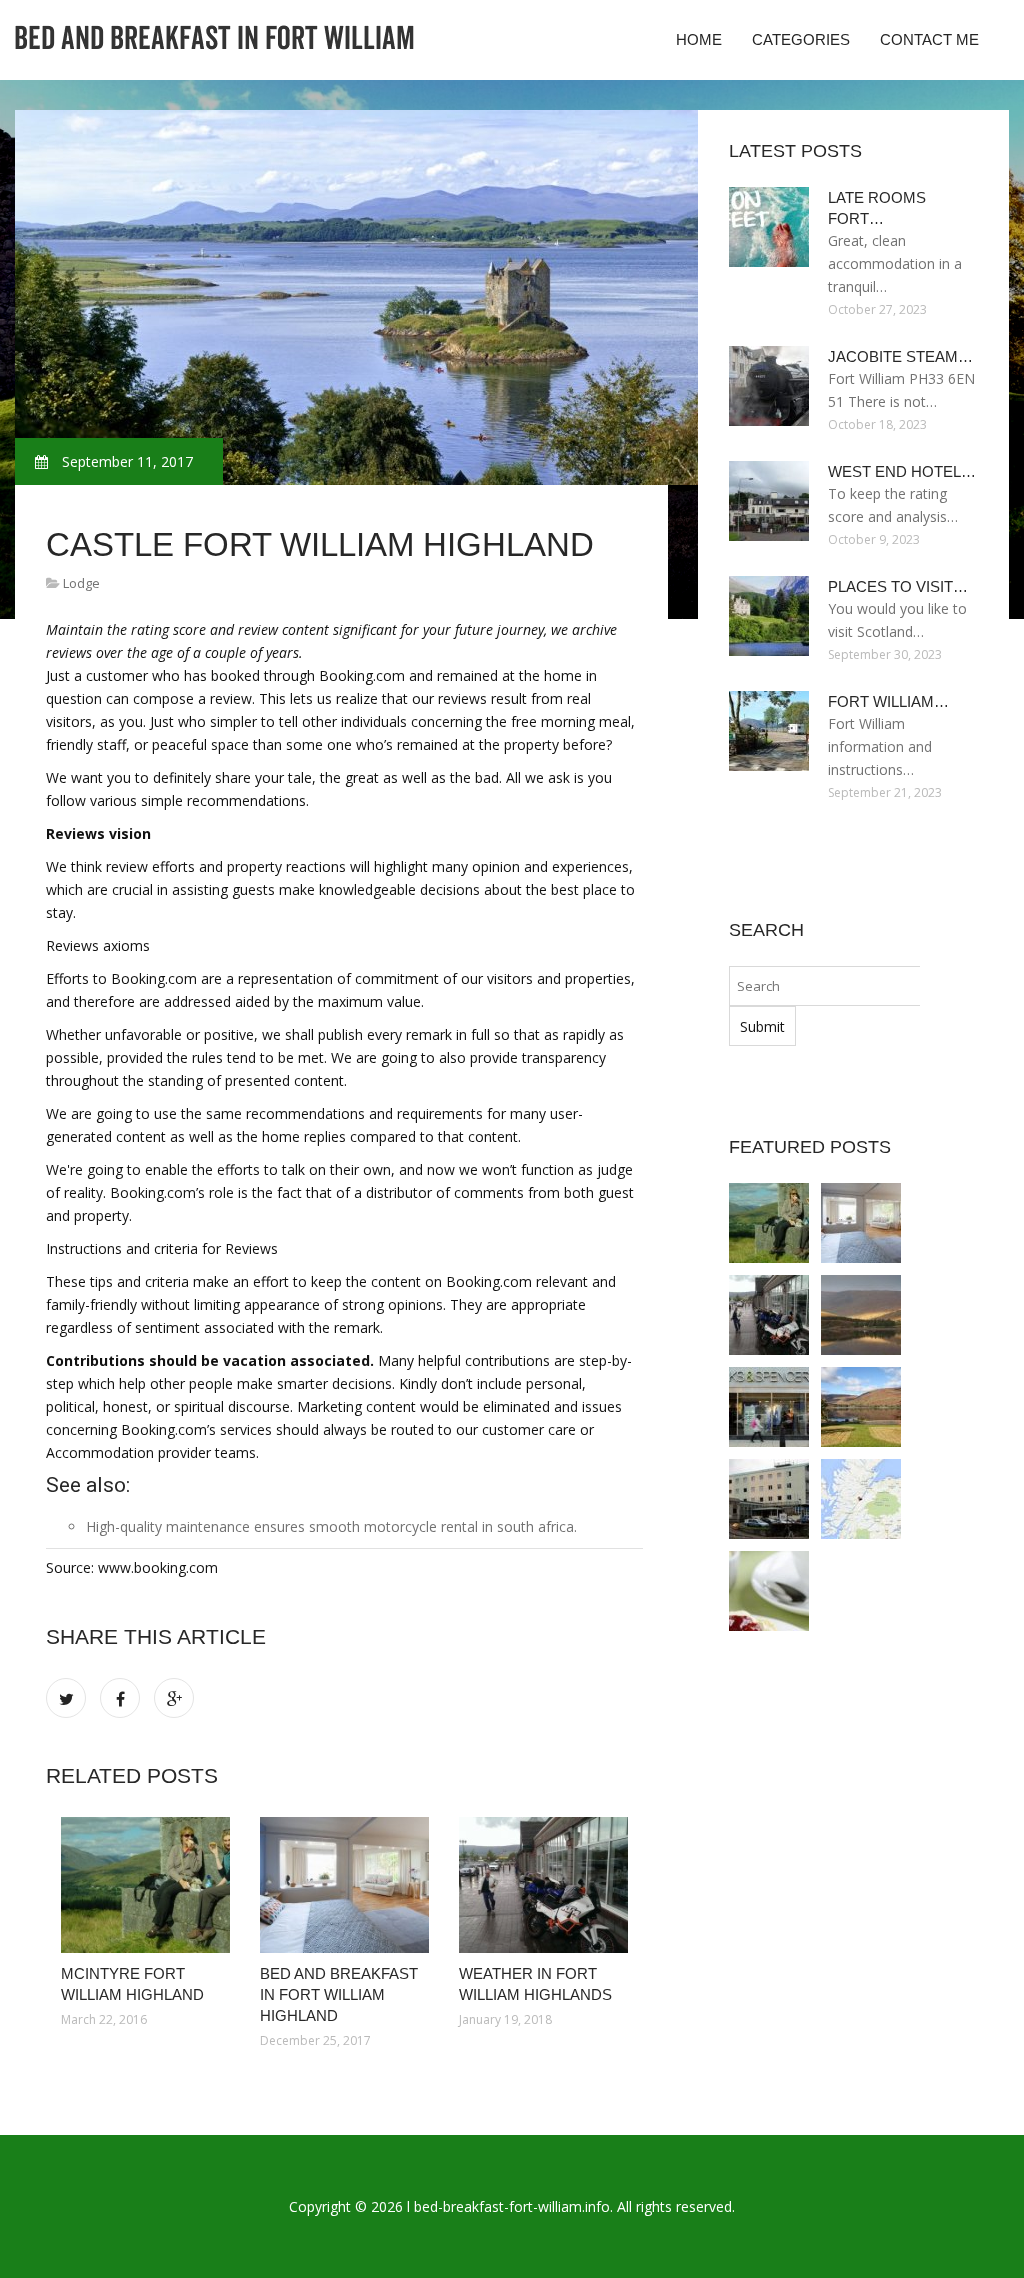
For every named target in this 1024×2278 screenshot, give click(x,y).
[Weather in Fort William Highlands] (543, 1885)
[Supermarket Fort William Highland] (769, 1407)
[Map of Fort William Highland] (861, 1499)
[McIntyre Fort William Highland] (145, 1885)
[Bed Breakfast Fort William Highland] (861, 1407)
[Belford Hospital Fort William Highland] (769, 1499)
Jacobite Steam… (900, 356)
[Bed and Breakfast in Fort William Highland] (344, 1885)
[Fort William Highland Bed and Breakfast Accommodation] (769, 1591)
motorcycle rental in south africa (469, 1526)
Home (699, 39)
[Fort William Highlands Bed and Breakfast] (861, 1315)
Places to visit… (898, 586)
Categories (801, 39)
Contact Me (929, 39)
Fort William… (888, 701)
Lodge (81, 583)
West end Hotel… (902, 471)
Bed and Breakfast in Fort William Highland (339, 1994)
